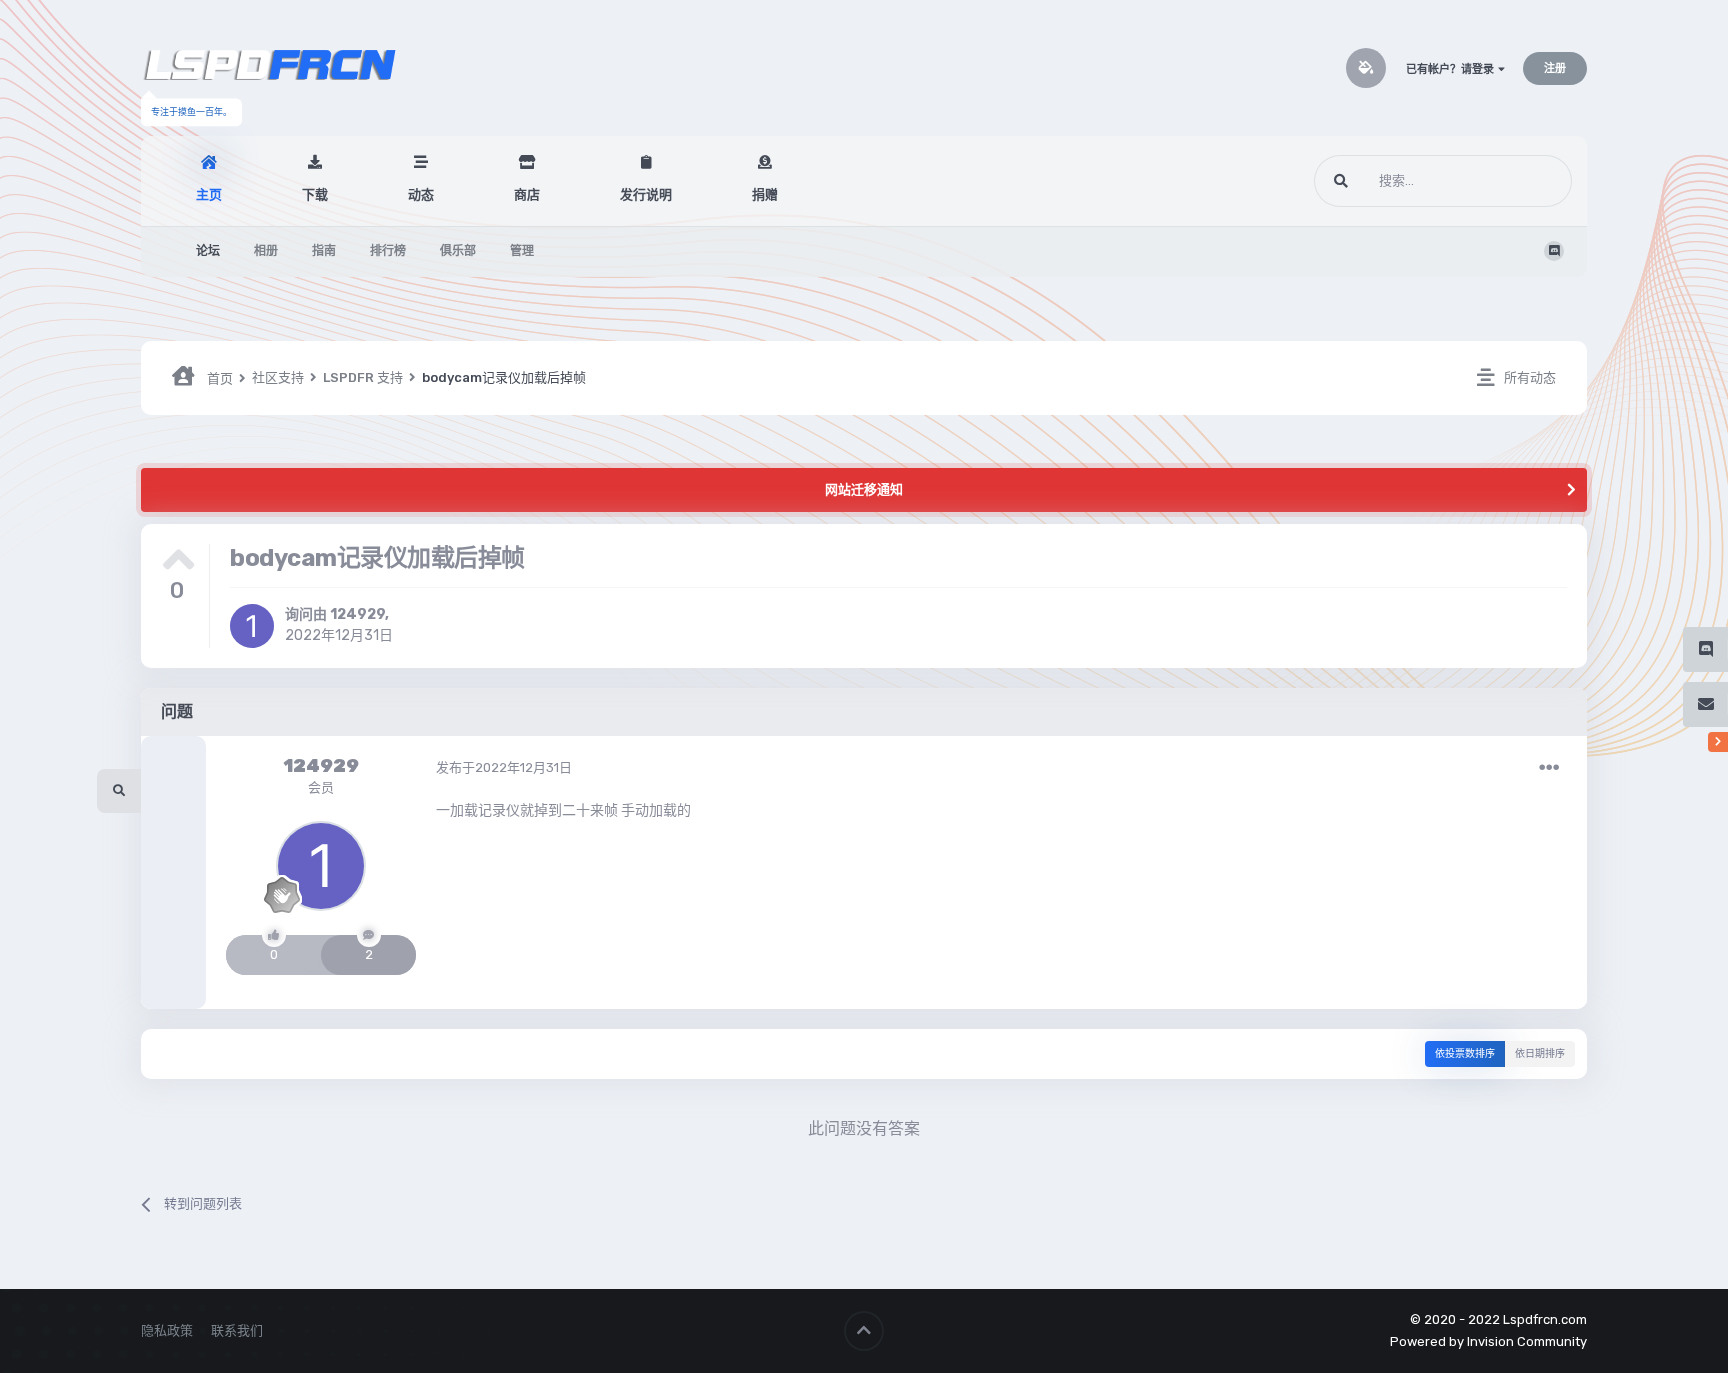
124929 (357, 614)
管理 (522, 251)
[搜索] (1341, 181)
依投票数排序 (1465, 1054)
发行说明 (646, 194)
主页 (209, 194)
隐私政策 (167, 1330)
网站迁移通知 (864, 489)
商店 (527, 194)
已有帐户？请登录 (1452, 69)
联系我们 (237, 1330)
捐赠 (765, 194)
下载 (315, 194)
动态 (421, 194)
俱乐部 (458, 251)
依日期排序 (1540, 1054)
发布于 (504, 767)
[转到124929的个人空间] (252, 626)
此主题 (1527, 181)
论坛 (208, 251)
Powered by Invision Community (1488, 1341)
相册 (266, 251)
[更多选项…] (1549, 768)
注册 (1555, 68)
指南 (324, 251)
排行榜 (388, 251)
